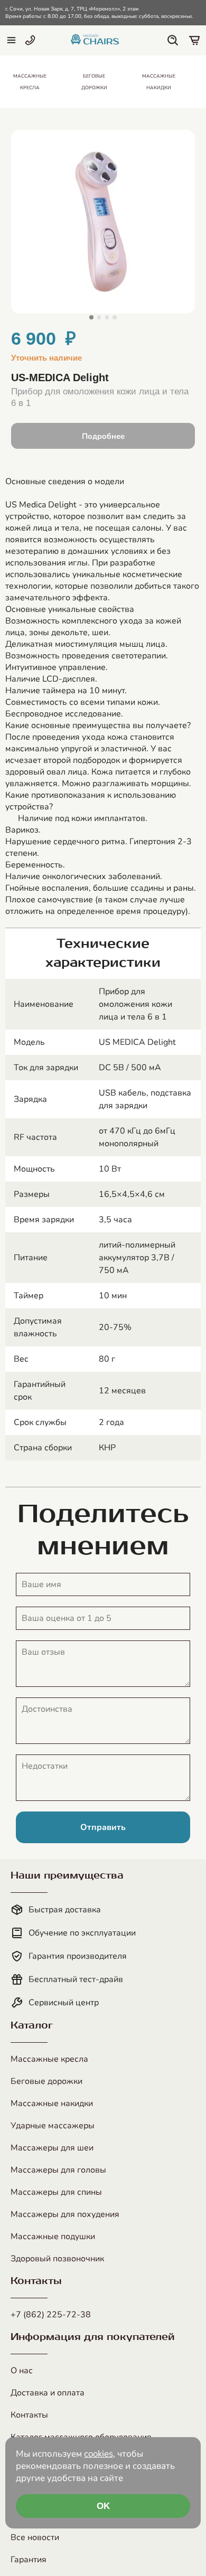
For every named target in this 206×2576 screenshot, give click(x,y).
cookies (99, 2454)
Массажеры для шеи (52, 2148)
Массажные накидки (52, 2103)
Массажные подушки (53, 2237)
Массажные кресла (49, 2059)
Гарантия (29, 2560)
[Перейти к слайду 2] (99, 317)
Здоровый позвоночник (57, 2259)
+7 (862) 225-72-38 (51, 2315)
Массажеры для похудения (65, 2214)
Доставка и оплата (48, 2393)
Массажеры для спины (56, 2192)
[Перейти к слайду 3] (107, 317)
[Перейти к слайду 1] (91, 317)
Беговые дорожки (46, 2081)
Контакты (29, 2415)
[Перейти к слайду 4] (114, 317)
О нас (22, 2371)
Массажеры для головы (58, 2170)
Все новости (35, 2537)
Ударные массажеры (53, 2126)
